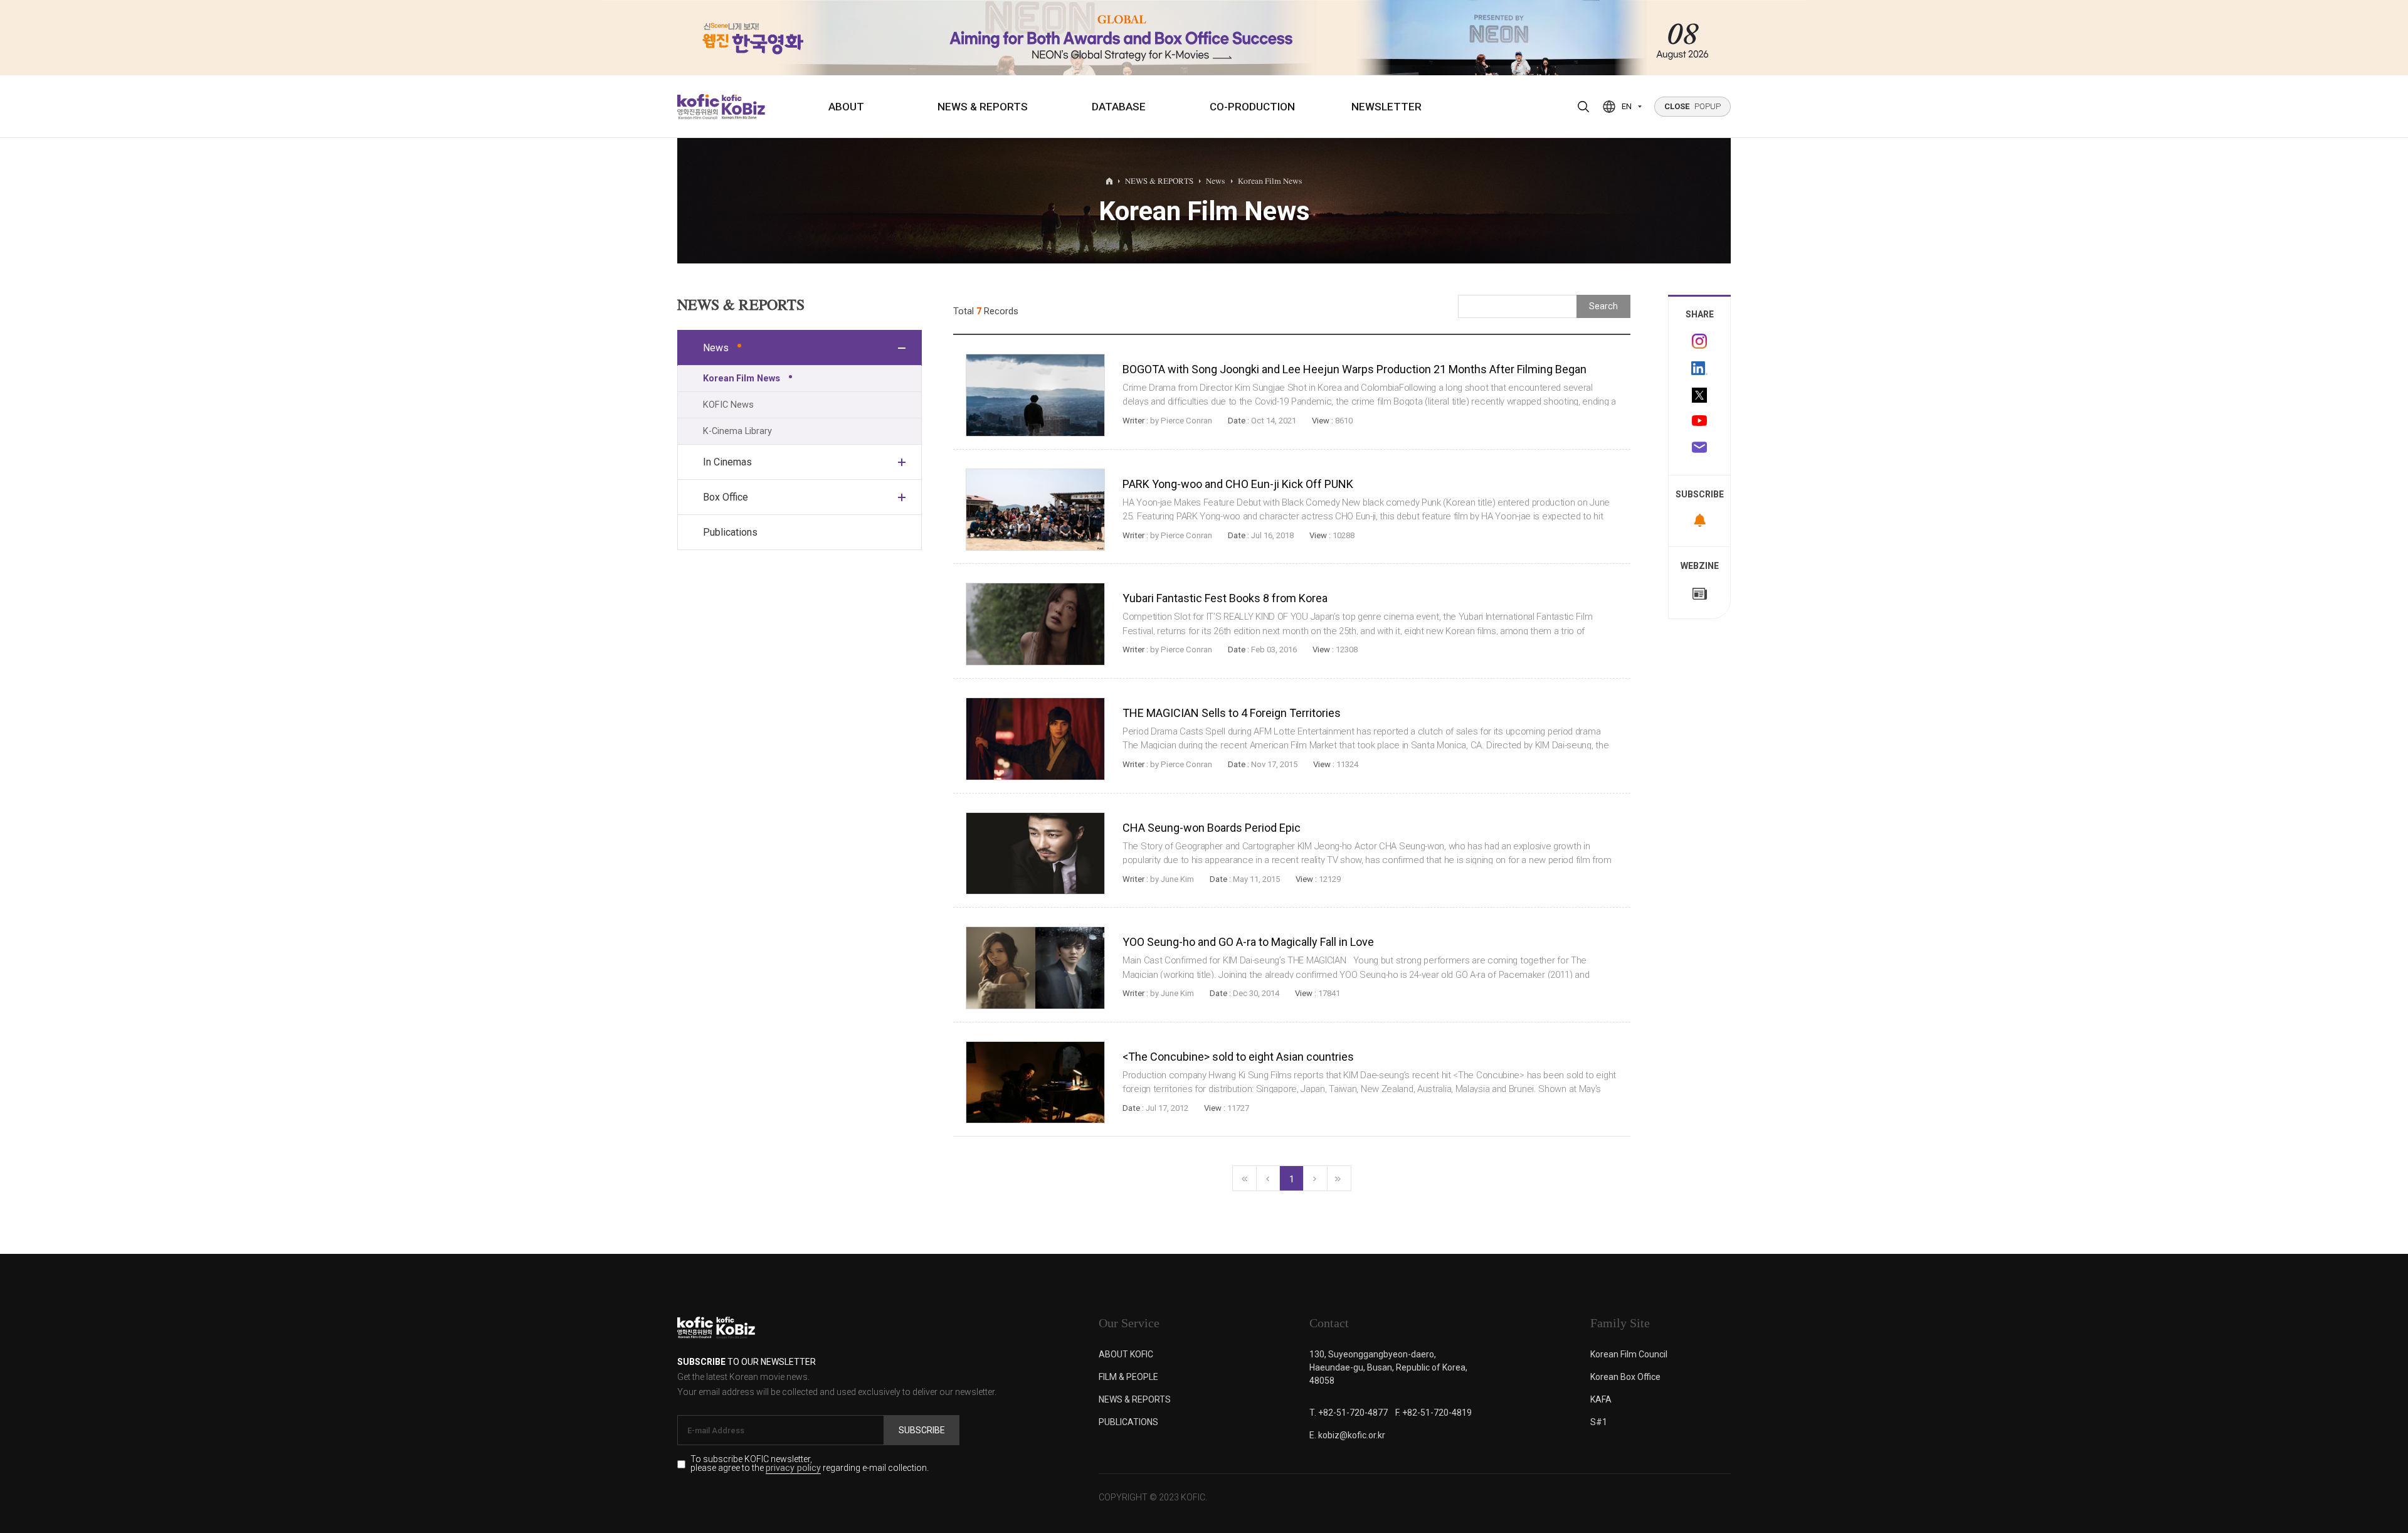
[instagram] (1699, 341)
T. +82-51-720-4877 (1349, 1413)
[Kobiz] (742, 107)
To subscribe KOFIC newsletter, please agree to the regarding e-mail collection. (810, 1464)
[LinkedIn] (1699, 368)
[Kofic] (698, 107)
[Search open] (1583, 107)
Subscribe (922, 1430)
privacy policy (793, 1469)
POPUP (1692, 106)
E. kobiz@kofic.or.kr (1347, 1435)
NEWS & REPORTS (983, 107)
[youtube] (1699, 422)
